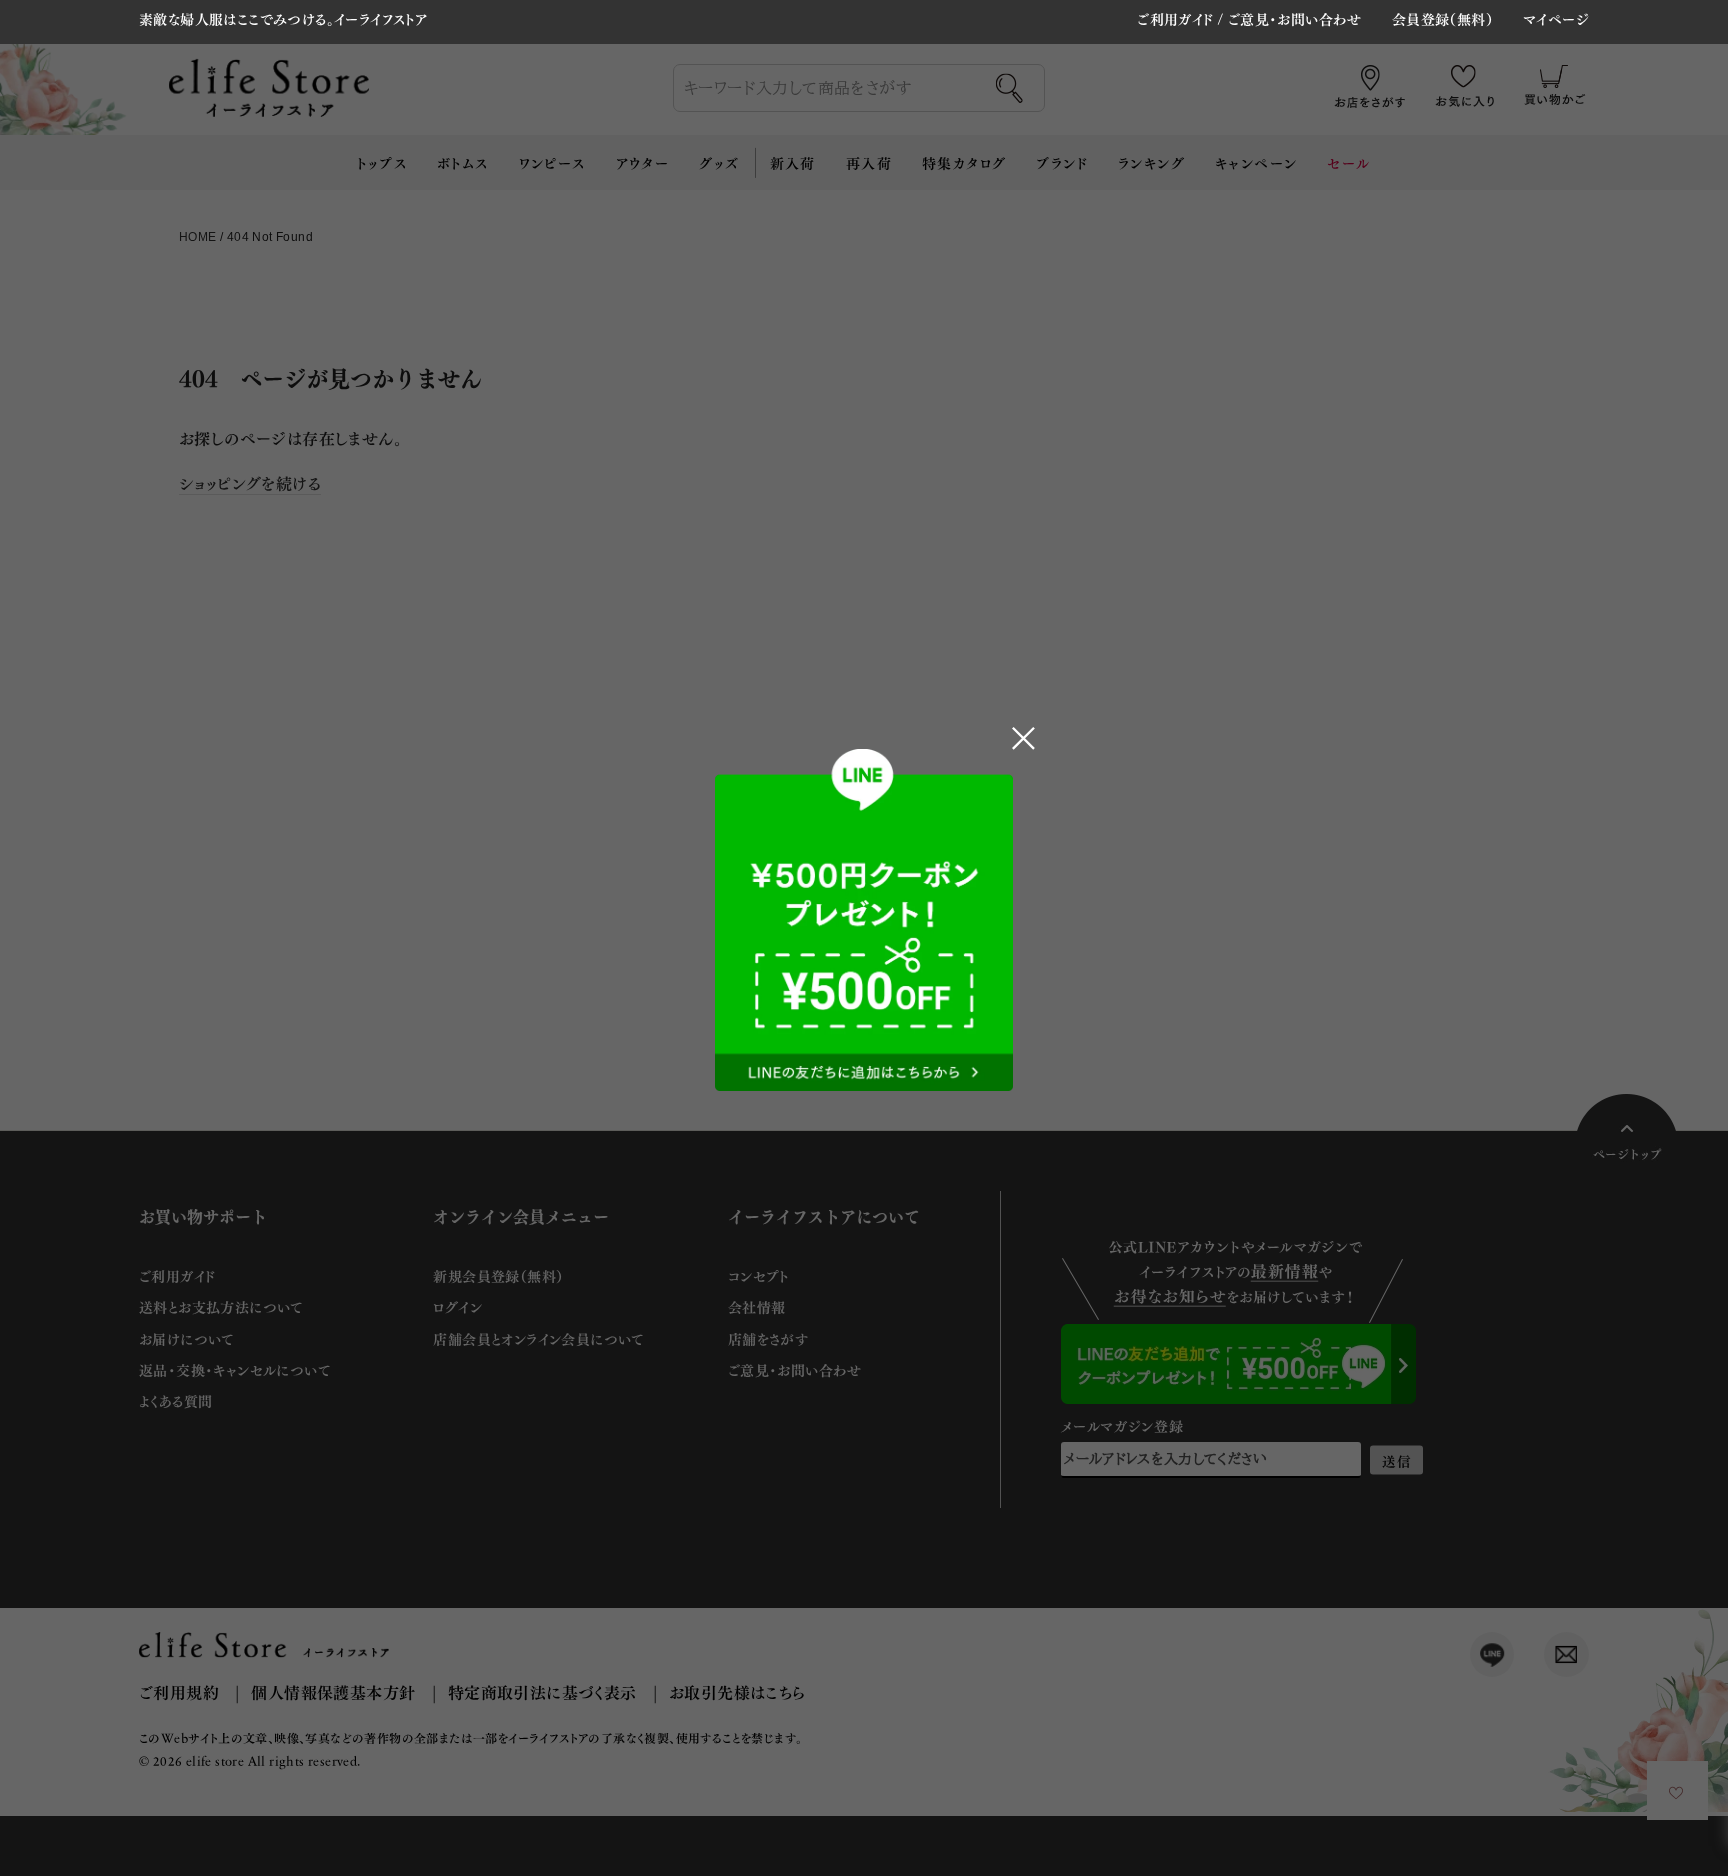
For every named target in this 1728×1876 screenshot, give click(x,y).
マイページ (1556, 20)
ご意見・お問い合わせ (1295, 18)
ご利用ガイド (1175, 18)
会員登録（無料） (1442, 20)
